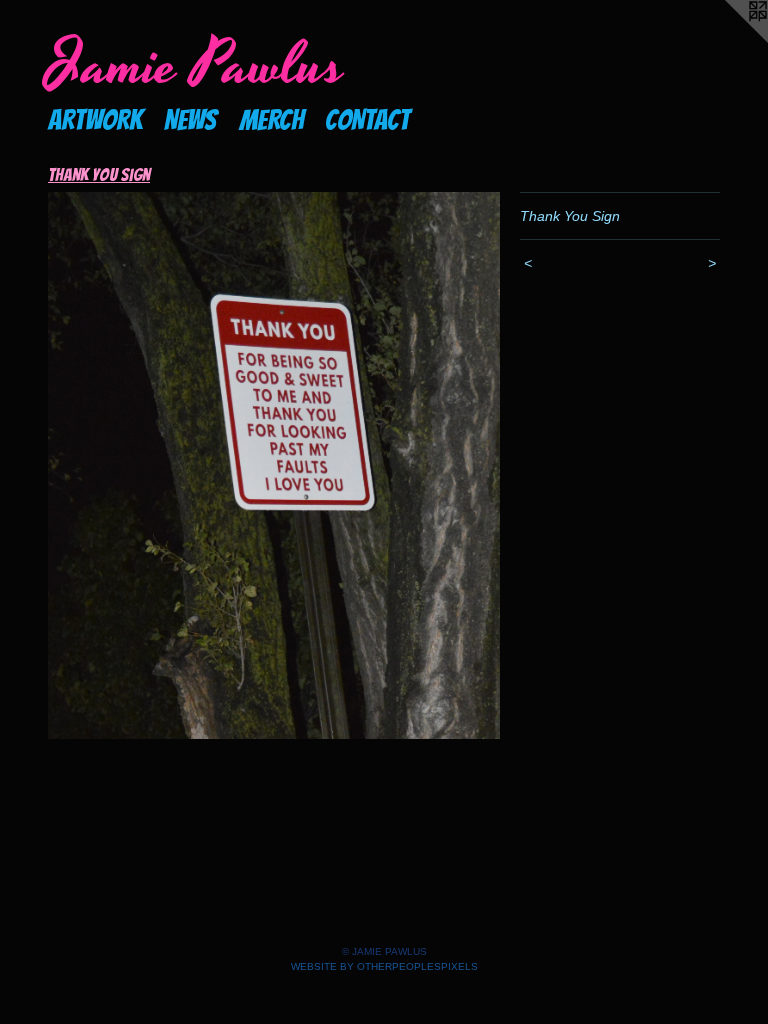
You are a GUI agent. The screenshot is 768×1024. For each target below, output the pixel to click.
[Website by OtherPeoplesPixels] (728, 40)
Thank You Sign (99, 174)
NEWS (190, 119)
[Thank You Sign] (274, 466)
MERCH (271, 119)
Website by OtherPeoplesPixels (384, 966)
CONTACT (367, 119)
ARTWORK (95, 119)
